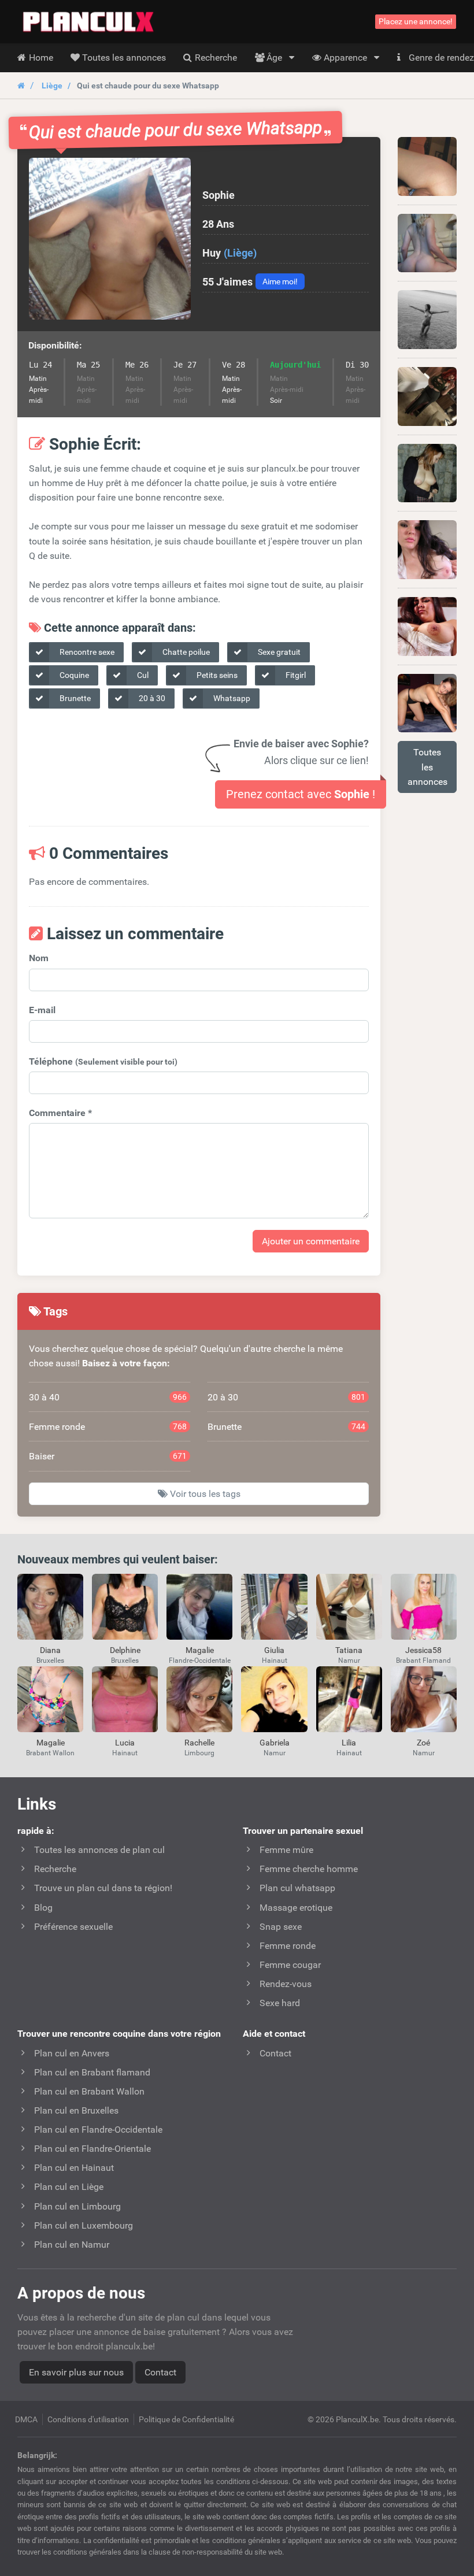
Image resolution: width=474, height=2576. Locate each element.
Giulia (274, 1650)
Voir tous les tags (204, 1494)
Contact (160, 2372)
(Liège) (240, 253)
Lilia (349, 1743)
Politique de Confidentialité (186, 2419)
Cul (142, 675)
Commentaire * (60, 1113)
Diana (50, 1650)
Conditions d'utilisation (88, 2419)
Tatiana (349, 1650)
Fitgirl (295, 675)
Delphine (125, 1650)
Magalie (200, 1650)
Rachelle (199, 1743)
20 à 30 (151, 698)
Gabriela (275, 1743)
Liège (52, 86)
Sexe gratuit (278, 652)
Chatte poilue (185, 652)
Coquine (73, 675)
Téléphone (103, 1061)
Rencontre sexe (86, 652)
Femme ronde (108, 1427)
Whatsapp (231, 698)
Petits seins (216, 675)
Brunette (74, 698)
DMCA (26, 2419)
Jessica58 (423, 1650)
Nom (39, 958)
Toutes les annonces (427, 767)
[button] (110, 239)
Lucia (125, 1743)
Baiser (108, 1456)
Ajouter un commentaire (311, 1241)
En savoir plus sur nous (76, 2372)
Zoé (423, 1743)
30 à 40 (108, 1397)
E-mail (42, 1010)
